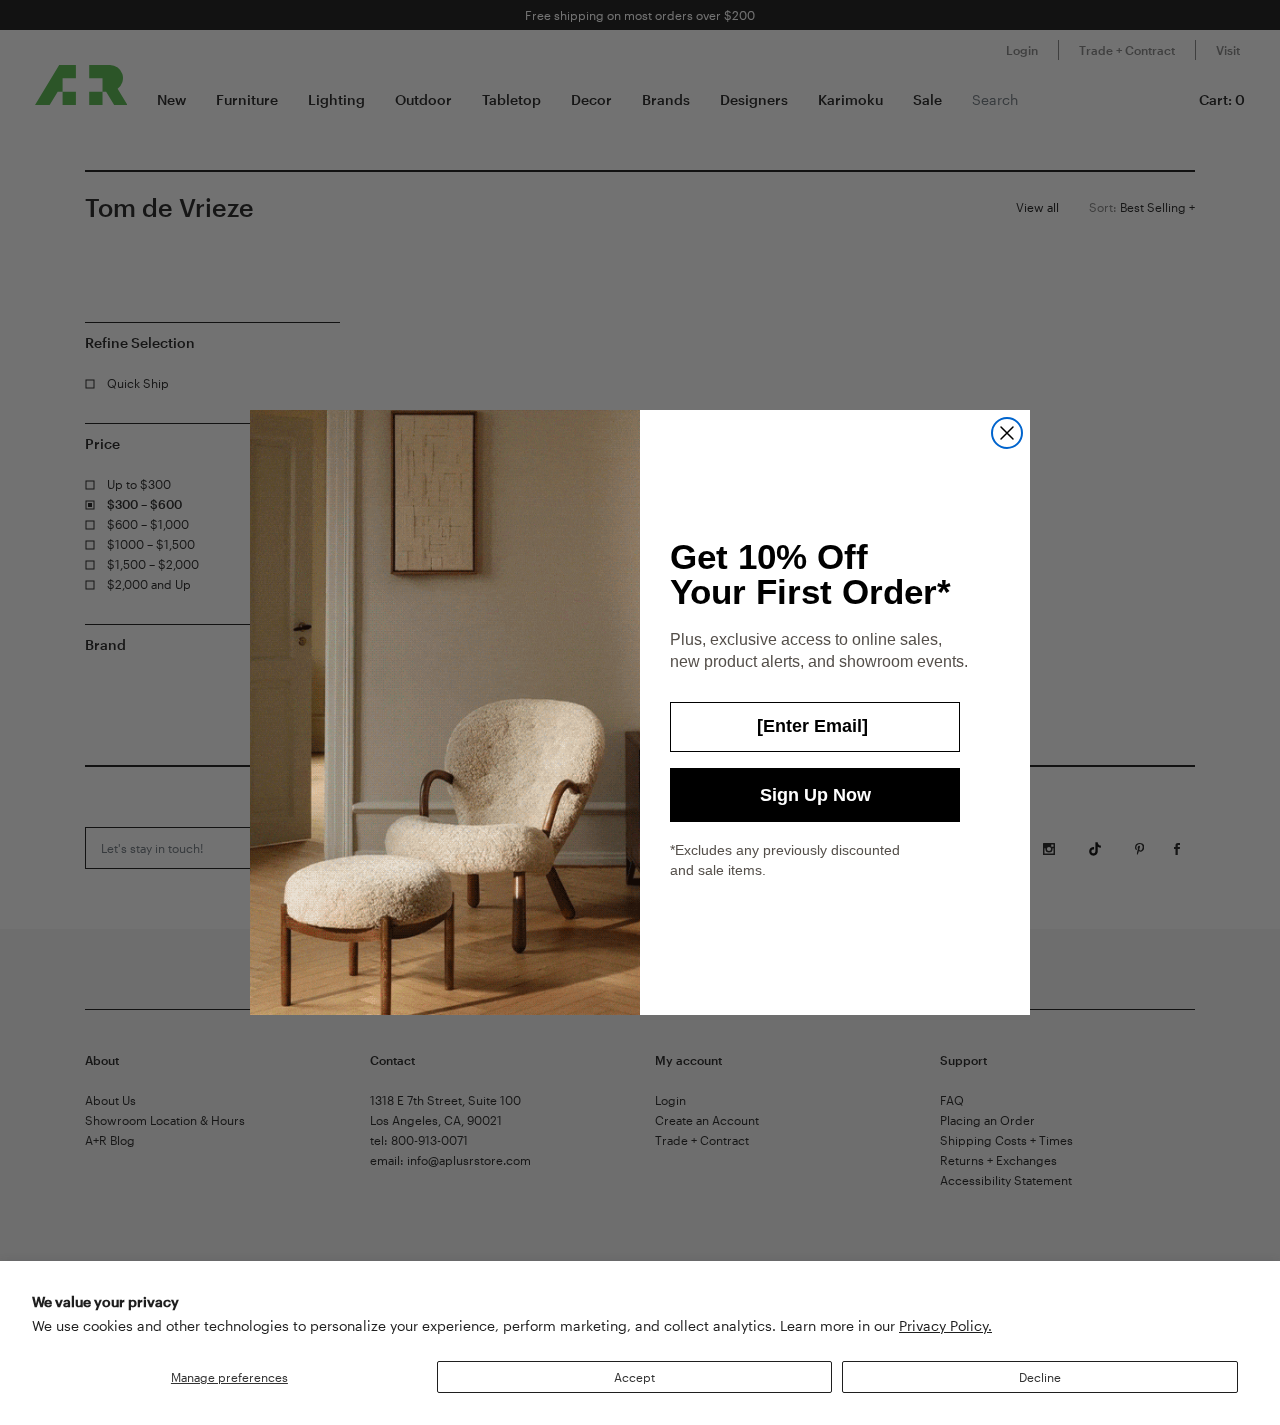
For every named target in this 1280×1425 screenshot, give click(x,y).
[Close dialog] (1007, 433)
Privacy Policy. (945, 1325)
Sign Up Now (815, 795)
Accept (634, 1377)
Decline (1040, 1377)
